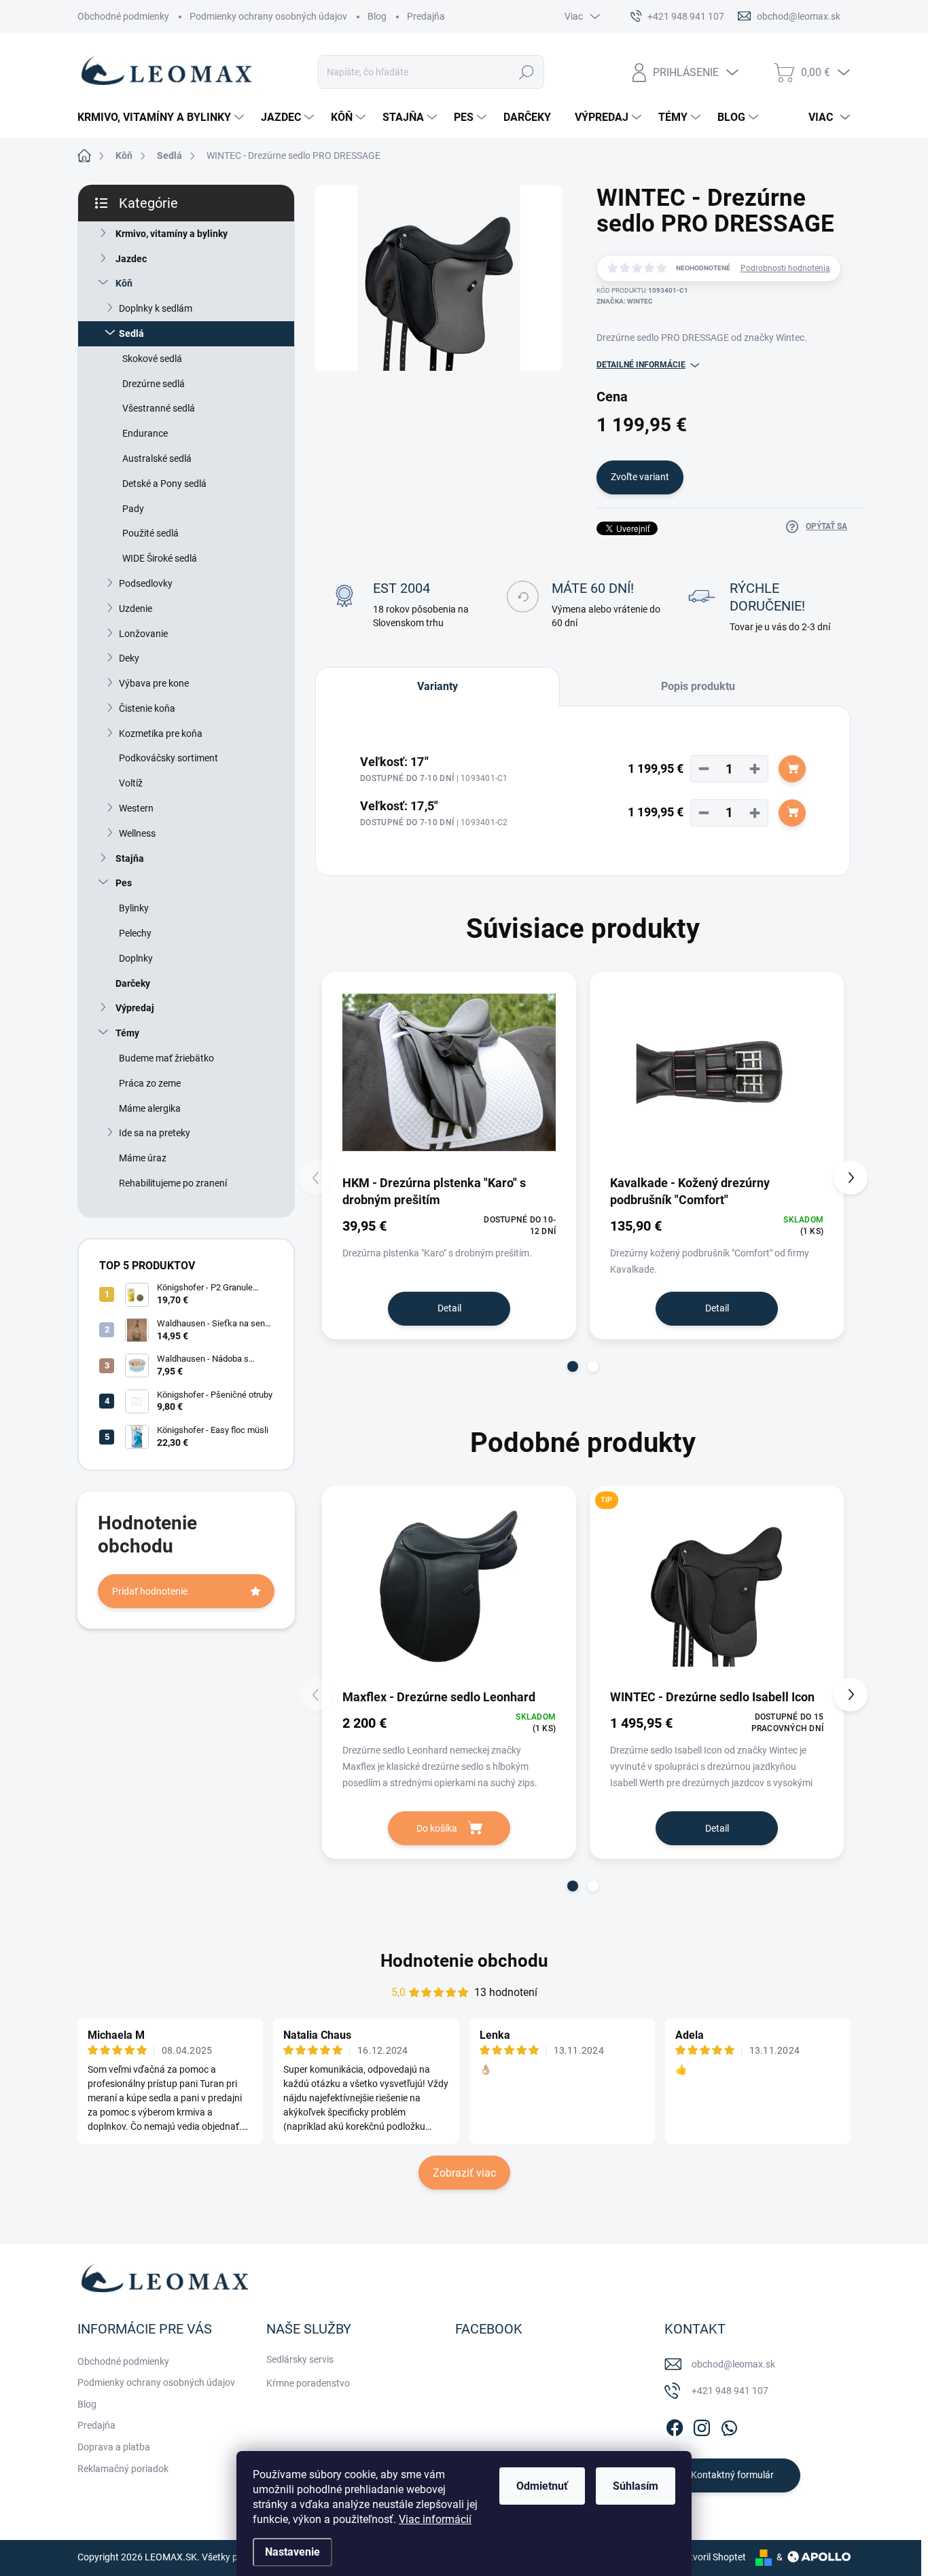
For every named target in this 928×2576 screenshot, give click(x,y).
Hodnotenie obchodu (464, 1961)
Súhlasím (636, 2486)
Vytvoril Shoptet (712, 2557)
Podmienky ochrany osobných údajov (268, 16)
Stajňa (130, 858)
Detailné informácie (641, 365)
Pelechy (135, 933)
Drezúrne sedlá (154, 384)
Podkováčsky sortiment (168, 758)
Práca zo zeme (150, 1083)
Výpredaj (135, 1008)
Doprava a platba (114, 2447)
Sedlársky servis (300, 2359)
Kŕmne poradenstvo (308, 2383)
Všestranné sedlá (159, 408)
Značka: (625, 301)
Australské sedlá (157, 458)
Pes (124, 883)
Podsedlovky (146, 583)
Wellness (137, 833)
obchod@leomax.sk (733, 2364)
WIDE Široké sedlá (160, 558)
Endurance (145, 433)
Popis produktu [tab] (698, 686)
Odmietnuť (542, 2486)
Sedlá (131, 333)
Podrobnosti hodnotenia (785, 268)
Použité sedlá (150, 533)
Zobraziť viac (464, 2173)
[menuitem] (162, 117)
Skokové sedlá (152, 359)
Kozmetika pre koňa (161, 733)
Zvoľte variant (640, 477)
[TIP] (717, 1586)
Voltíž (131, 783)
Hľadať (527, 72)
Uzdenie (136, 609)
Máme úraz (143, 1158)
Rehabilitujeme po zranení (173, 1183)
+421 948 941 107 (730, 2391)
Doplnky (136, 958)
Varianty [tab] (438, 686)
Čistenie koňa (147, 708)
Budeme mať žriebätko (166, 1058)
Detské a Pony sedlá (164, 484)
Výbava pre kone (154, 683)
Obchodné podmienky (123, 16)
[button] (573, 1366)
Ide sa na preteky (155, 1133)
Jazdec (131, 259)
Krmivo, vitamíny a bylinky (172, 234)
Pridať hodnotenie (150, 1591)
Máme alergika (150, 1108)
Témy (127, 1033)
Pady (133, 509)
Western (136, 808)
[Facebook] (675, 2425)
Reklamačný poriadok (123, 2469)
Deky (129, 658)
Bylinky (134, 908)
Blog (377, 16)
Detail (449, 1308)
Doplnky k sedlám (156, 308)
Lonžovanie (143, 634)
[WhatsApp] (729, 2425)
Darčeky (133, 983)
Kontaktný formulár (732, 2475)
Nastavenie (292, 2552)
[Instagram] (702, 2425)
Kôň (124, 283)
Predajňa (426, 16)
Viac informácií (435, 2519)
